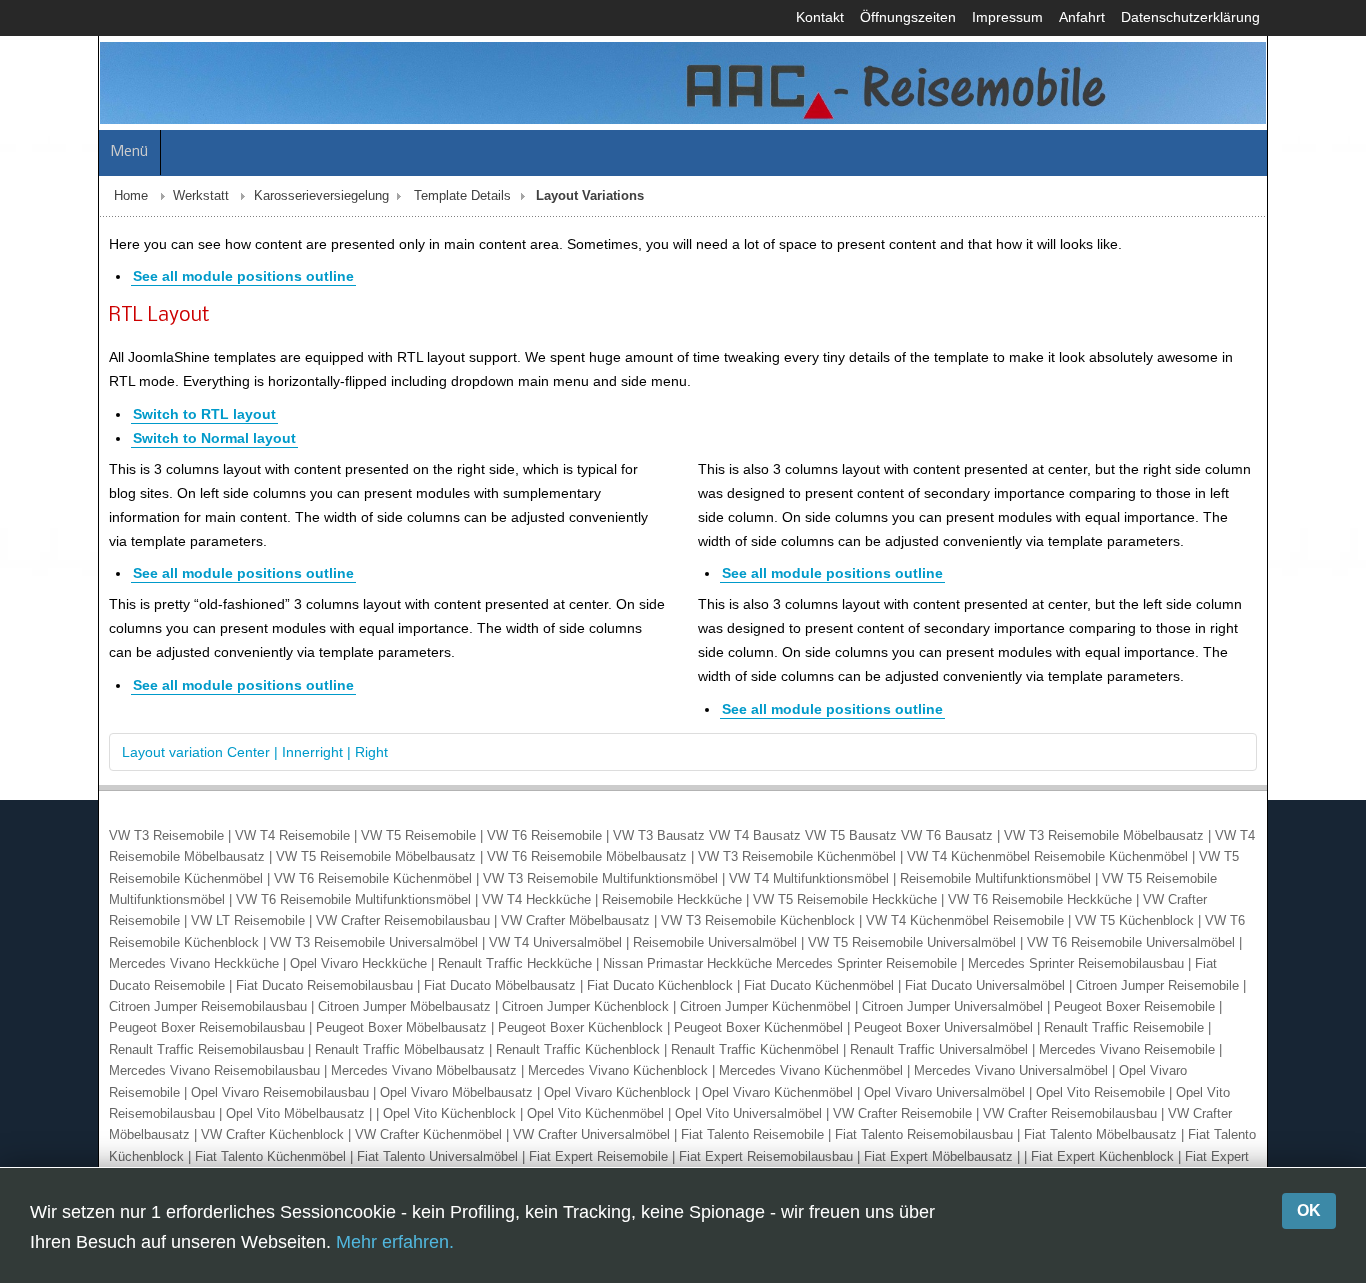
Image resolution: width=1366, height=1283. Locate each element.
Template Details (364, 210)
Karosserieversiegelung (223, 210)
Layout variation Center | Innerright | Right (157, 766)
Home (33, 210)
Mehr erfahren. (395, 1242)
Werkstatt (103, 210)
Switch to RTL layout (106, 428)
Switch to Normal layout (116, 452)
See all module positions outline (145, 290)
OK (1309, 1210)
